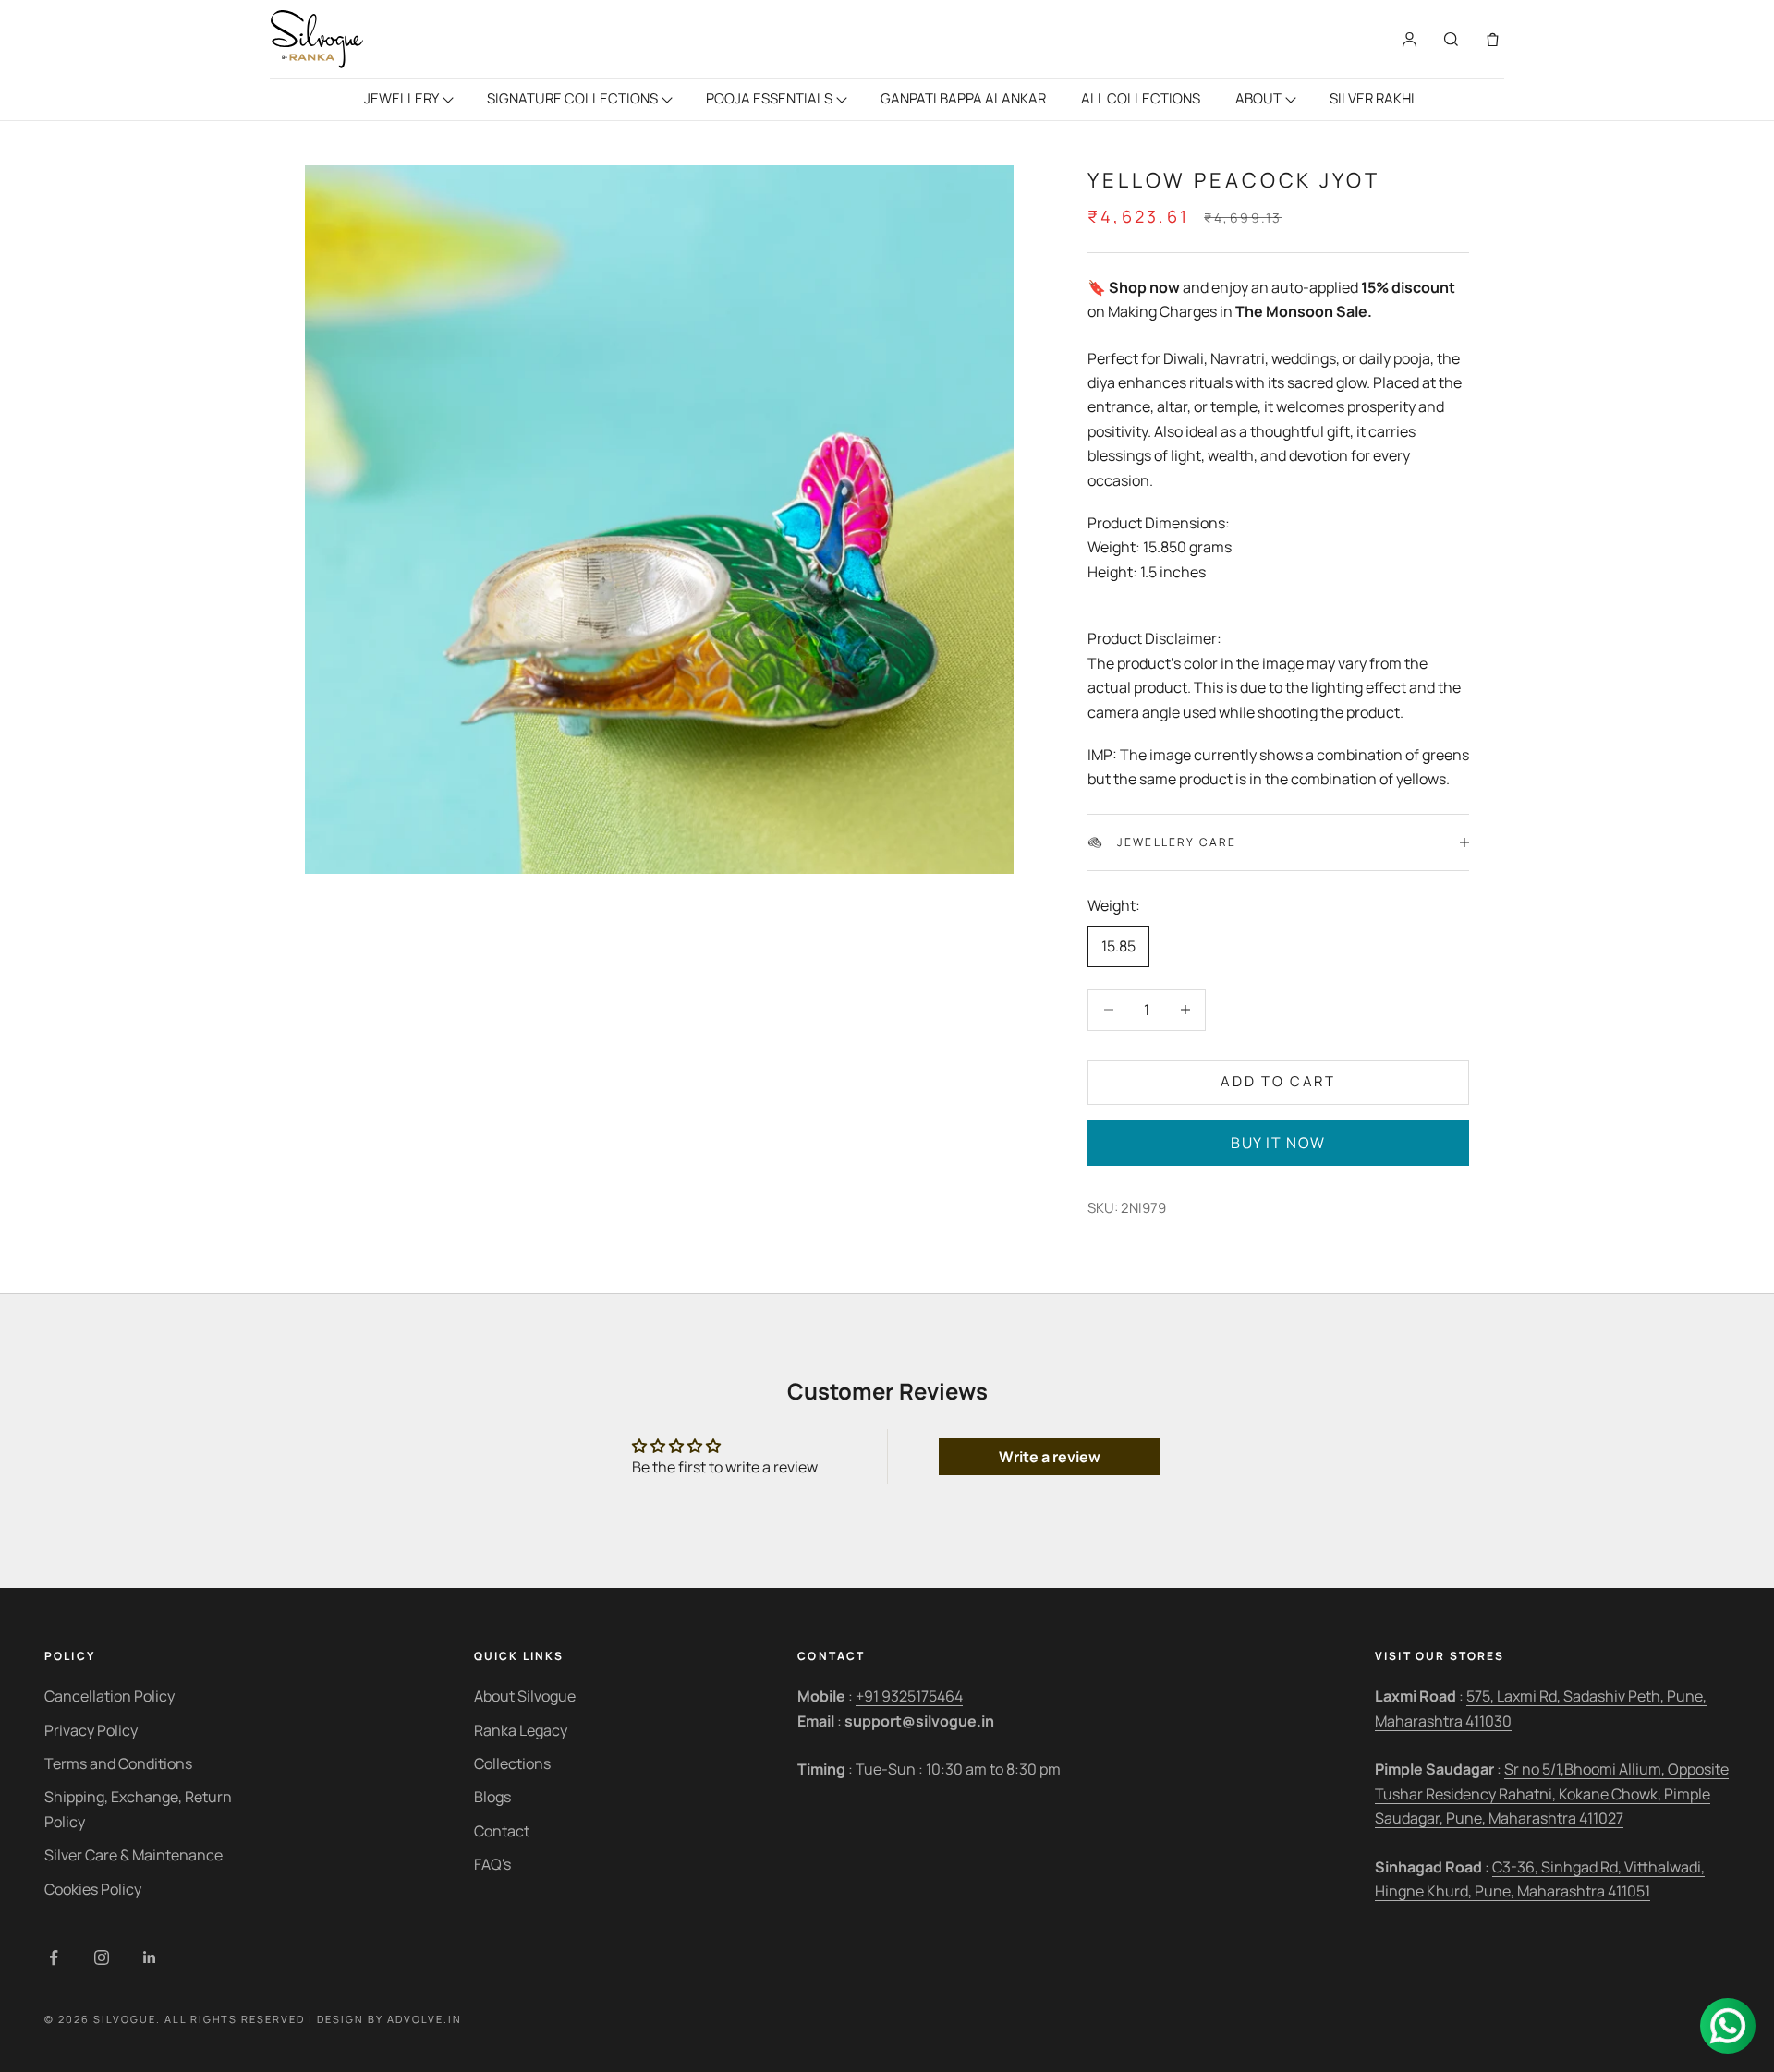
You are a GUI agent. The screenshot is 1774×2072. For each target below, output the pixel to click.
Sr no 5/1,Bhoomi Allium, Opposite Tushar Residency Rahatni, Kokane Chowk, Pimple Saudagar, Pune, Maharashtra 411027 (1552, 1793)
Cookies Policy (93, 1889)
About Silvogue (525, 1696)
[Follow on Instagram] (102, 1957)
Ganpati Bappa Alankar (963, 98)
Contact (502, 1831)
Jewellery (401, 98)
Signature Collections (572, 98)
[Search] (1451, 39)
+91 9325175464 (909, 1696)
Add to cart (1278, 1081)
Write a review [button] (1050, 1457)
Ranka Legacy (521, 1730)
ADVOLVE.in (425, 2019)
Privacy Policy (91, 1730)
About (1258, 98)
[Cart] (1493, 39)
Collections (512, 1763)
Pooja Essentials (769, 98)
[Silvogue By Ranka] (316, 39)
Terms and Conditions (118, 1763)
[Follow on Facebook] (54, 1957)
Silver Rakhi (1372, 98)
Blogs (492, 1797)
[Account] (1409, 39)
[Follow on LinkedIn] (150, 1957)
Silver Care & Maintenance (134, 1855)
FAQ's (492, 1864)
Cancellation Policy (109, 1696)
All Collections (1141, 98)
